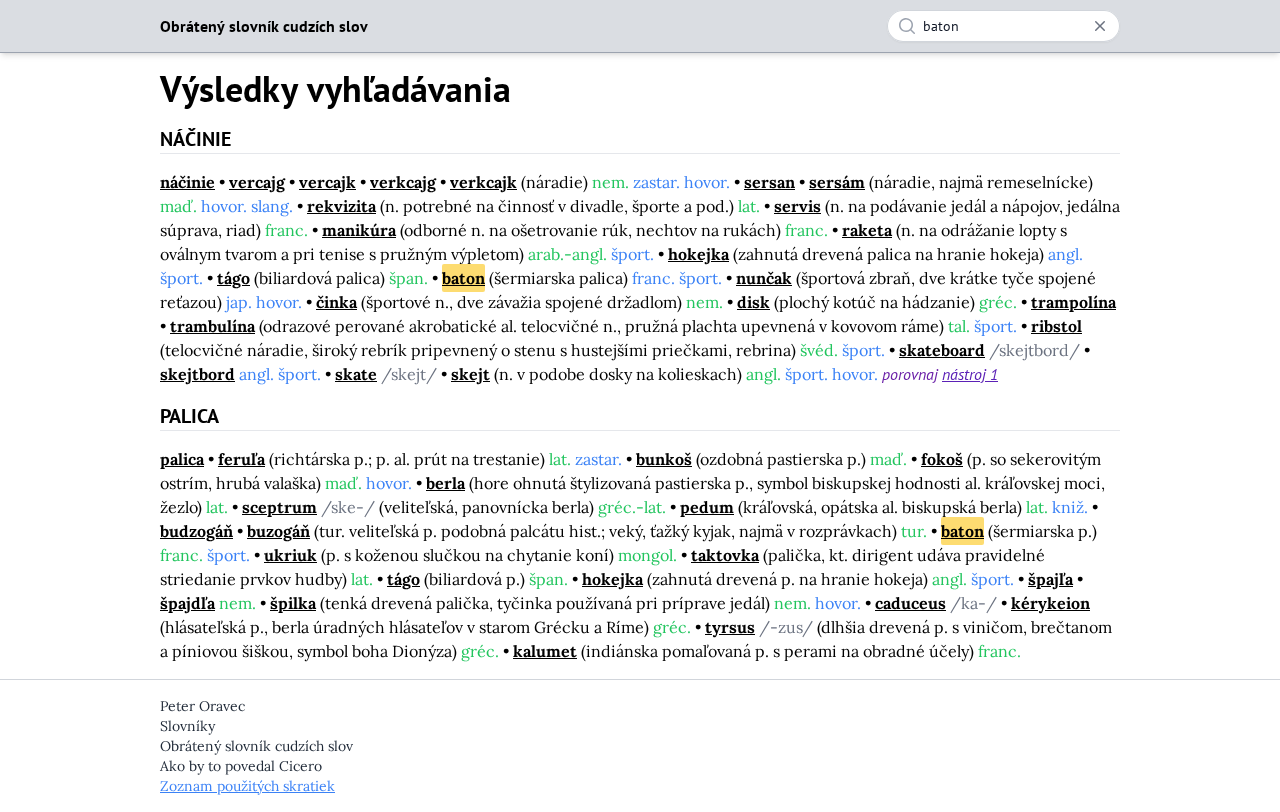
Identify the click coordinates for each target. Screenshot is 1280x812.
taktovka (725, 555)
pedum (707, 507)
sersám (837, 182)
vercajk (327, 182)
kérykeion (1050, 603)
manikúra (359, 230)
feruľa (241, 459)
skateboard (942, 350)
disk (753, 302)
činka (336, 302)
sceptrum (279, 507)
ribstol (1056, 326)
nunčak (764, 278)
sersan (769, 182)
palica (182, 459)
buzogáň (278, 531)
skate (356, 374)
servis (797, 206)
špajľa (1050, 579)
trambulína (212, 326)
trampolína (1073, 302)
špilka (293, 603)
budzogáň (196, 531)
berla (445, 483)
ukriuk (290, 555)
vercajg (257, 182)
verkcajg (403, 182)
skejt (470, 374)
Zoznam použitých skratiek (247, 786)
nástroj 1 (970, 374)
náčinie (187, 182)
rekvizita (341, 206)
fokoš (942, 459)
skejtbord (197, 374)
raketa (867, 230)
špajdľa (187, 603)
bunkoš (664, 459)
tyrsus (730, 627)
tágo (233, 278)
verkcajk (483, 182)
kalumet (545, 651)
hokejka (698, 254)
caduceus (910, 603)
